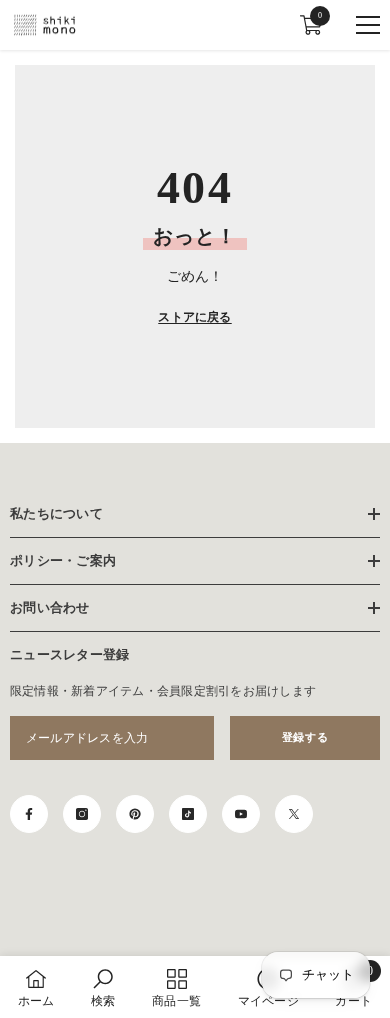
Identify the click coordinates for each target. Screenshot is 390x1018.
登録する (305, 737)
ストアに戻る (194, 317)
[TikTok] (188, 814)
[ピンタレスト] (135, 814)
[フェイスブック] (29, 814)
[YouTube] (241, 814)
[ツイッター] (294, 814)
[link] (103, 987)
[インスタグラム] (82, 814)
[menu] (368, 25)
